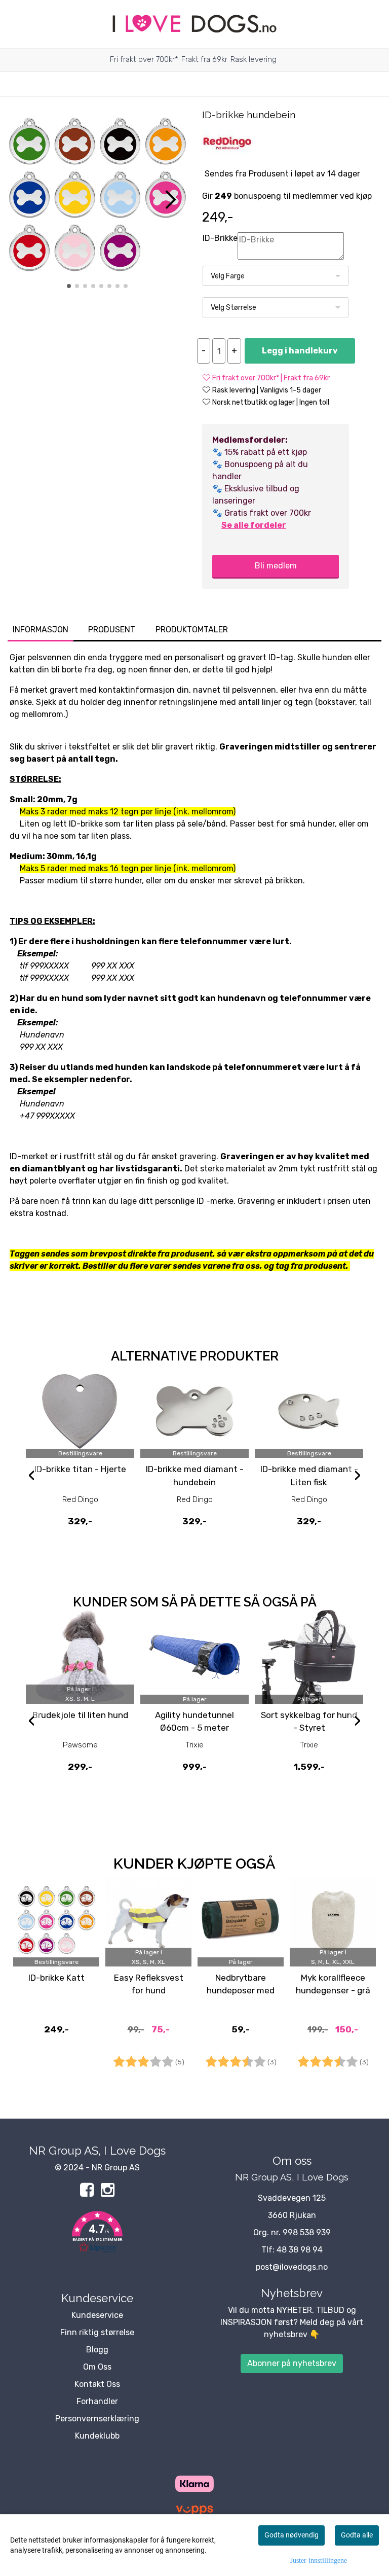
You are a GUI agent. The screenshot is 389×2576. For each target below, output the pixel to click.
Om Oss (97, 2367)
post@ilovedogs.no (292, 2267)
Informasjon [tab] (41, 630)
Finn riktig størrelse (97, 2332)
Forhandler (97, 2401)
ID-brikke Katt (56, 1978)
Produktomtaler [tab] (192, 630)
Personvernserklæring (97, 2419)
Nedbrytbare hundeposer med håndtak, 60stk (241, 1991)
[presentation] (31, 1477)
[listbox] (276, 276)
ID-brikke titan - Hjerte (80, 1469)
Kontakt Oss (97, 2384)
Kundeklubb (97, 2436)
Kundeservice (97, 2315)
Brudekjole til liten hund (80, 1715)
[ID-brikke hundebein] (97, 196)
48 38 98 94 (300, 2250)
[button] (69, 286)
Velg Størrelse (234, 308)
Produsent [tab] (112, 630)
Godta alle (357, 2535)
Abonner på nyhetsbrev (292, 2363)
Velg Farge (228, 276)
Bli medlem (276, 566)
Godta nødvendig (291, 2535)
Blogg (97, 2350)
